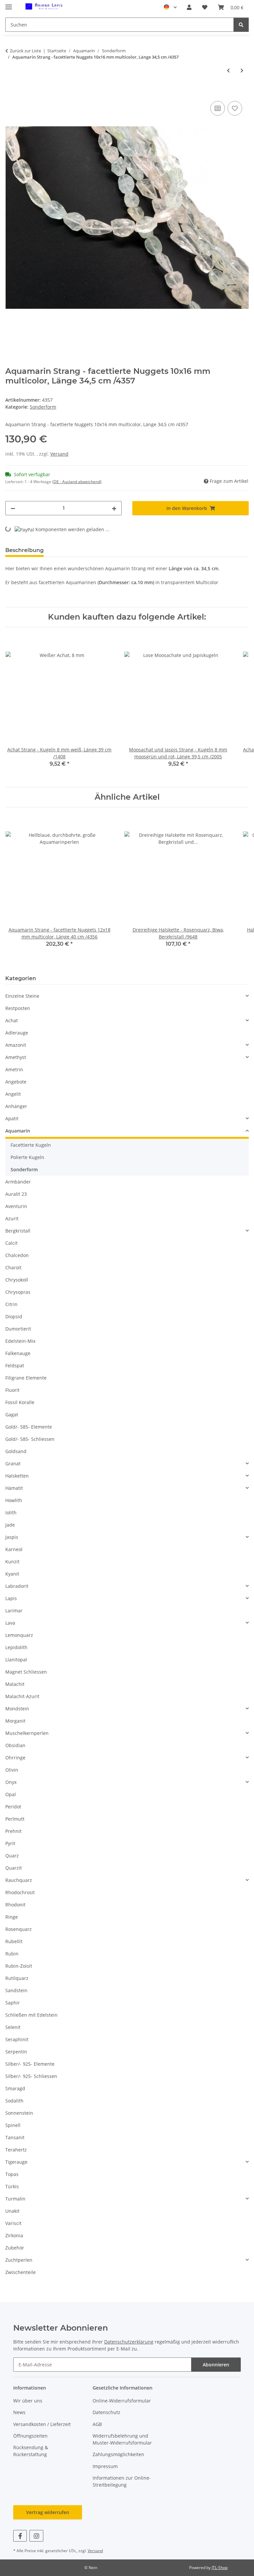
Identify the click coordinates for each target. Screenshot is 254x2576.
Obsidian (15, 1745)
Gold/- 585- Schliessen (30, 1439)
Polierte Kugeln (27, 1157)
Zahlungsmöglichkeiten (118, 2454)
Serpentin (16, 2052)
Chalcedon (17, 1255)
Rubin (12, 1954)
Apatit (12, 1118)
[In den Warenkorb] (11, 92)
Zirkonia (14, 2235)
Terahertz (16, 2150)
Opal (11, 1794)
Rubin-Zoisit (19, 1966)
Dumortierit (18, 1329)
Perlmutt (15, 1819)
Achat (12, 1020)
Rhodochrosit (20, 1892)
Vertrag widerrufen (48, 2512)
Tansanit (15, 2137)
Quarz (12, 1856)
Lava (10, 1623)
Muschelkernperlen (27, 1733)
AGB (97, 2424)
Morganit (15, 1721)
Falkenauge (18, 1353)
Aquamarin (18, 1131)
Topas (12, 2174)
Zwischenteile (21, 2272)
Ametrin (14, 1069)
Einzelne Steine (22, 996)
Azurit (12, 1218)
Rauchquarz (19, 1880)
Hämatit (14, 1488)
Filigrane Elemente (26, 1378)
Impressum (105, 2466)
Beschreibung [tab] (24, 550)
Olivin (12, 1770)
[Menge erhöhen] (114, 508)
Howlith (14, 1500)
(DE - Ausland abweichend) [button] (77, 482)
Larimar (14, 1611)
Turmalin (15, 2199)
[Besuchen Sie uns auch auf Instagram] (36, 2536)
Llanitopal (16, 1660)
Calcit (11, 1243)
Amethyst (16, 1057)
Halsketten (17, 1476)
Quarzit (14, 1868)
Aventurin (16, 1206)
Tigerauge (16, 2162)
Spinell (13, 2125)
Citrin (11, 1304)
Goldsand (16, 1451)
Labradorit (17, 1586)
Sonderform (43, 407)
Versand (59, 454)
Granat (13, 1464)
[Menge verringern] (13, 508)
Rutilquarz (17, 1978)
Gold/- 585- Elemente (29, 1427)
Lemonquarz (19, 1635)
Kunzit (12, 1562)
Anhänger (16, 1106)
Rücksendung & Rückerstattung (31, 2451)
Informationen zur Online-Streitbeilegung (122, 2481)
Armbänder (18, 1182)
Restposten (18, 1008)
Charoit (13, 1267)
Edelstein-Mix (20, 1341)
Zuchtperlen (19, 2260)
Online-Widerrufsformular (122, 2401)
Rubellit (14, 1941)
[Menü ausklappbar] (9, 4)
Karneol (14, 1549)
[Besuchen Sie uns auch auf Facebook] (20, 2536)
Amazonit (16, 1045)
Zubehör (15, 2248)
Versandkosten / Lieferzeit (42, 2424)
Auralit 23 (16, 1194)
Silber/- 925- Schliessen (31, 2076)
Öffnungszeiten (30, 2436)
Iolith (11, 1513)
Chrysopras (18, 1292)
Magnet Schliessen (26, 1672)
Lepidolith (16, 1647)
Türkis (12, 2186)
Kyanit (12, 1574)
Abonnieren (216, 2365)
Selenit (13, 2027)
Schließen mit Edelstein (31, 2015)
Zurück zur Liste (25, 51)
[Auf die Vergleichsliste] (218, 108)
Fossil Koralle (20, 1402)
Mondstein (17, 1709)
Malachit (15, 1684)
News (19, 2412)
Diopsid (14, 1316)
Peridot (13, 1807)
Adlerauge (17, 1033)
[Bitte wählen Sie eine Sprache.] (170, 7)
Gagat (12, 1414)
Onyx (11, 1782)
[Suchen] (241, 25)
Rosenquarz (19, 1929)
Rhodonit (15, 1905)
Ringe (12, 1917)
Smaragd (15, 2088)
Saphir (13, 2003)
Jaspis (12, 1537)
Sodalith (14, 2101)
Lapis (11, 1598)
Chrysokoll (17, 1280)
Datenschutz (106, 2412)
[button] (189, 7)
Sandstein (16, 1990)
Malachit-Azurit (22, 1696)
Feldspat (15, 1365)
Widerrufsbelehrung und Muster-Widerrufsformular (122, 2439)
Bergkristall (18, 1231)
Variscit (13, 2223)
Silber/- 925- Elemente (30, 2064)
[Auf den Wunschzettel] (235, 108)
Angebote (16, 1082)
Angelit (13, 1094)
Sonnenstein (19, 2113)
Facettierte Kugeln (31, 1145)
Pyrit (10, 1843)
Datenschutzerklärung (129, 2342)
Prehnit (13, 1831)
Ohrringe (15, 1758)
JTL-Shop (220, 2568)
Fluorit (12, 1390)
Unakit (12, 2211)
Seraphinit (17, 2039)
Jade (10, 1525)
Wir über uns (28, 2401)
